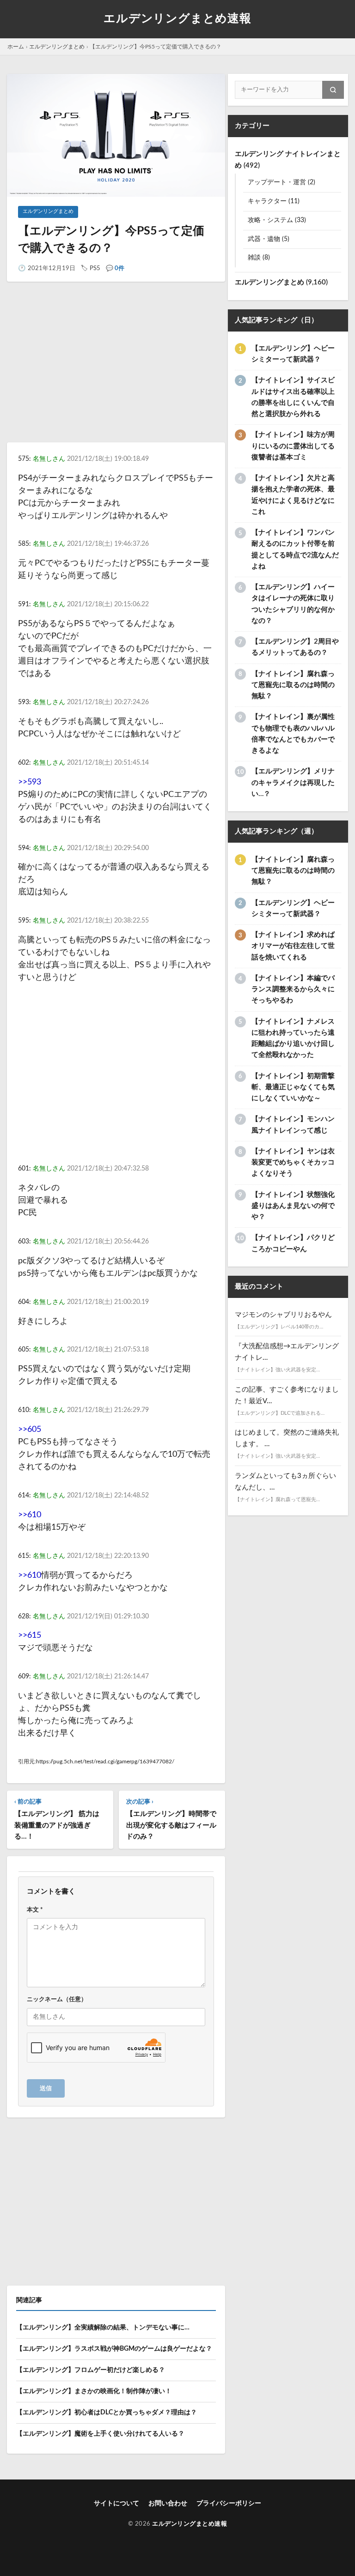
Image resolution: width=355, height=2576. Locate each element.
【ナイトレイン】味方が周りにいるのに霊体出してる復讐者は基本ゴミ (293, 446)
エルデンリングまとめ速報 (177, 19)
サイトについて (116, 2504)
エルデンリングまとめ (57, 47)
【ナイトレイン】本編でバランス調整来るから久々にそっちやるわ (293, 989)
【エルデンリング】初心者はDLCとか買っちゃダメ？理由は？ (107, 2413)
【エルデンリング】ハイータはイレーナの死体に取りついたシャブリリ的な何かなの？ (293, 604)
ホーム (16, 47)
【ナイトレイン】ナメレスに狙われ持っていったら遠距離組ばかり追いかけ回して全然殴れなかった (293, 1038)
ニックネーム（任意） (57, 1999)
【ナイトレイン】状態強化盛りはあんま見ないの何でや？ (293, 1206)
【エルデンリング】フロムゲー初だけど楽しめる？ (91, 2370)
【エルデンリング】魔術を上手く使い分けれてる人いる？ (100, 2434)
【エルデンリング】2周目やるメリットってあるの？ (295, 647)
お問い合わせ (168, 2504)
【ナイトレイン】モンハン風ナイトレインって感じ (293, 1125)
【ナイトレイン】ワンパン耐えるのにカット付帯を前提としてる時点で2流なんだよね (295, 549)
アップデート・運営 (277, 182)
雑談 (254, 258)
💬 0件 (115, 268)
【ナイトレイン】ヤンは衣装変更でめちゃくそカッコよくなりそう (293, 1163)
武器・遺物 (264, 239)
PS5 (95, 268)
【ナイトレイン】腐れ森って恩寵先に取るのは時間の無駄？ (293, 685)
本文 (35, 1910)
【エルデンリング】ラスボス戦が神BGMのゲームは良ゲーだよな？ (114, 2349)
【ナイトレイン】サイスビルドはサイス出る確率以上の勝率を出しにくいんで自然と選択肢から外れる (293, 397)
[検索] (333, 90)
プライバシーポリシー (229, 2504)
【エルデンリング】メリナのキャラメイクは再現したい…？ (293, 783)
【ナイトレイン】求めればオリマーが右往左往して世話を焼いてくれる (293, 946)
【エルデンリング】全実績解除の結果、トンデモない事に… (103, 2328)
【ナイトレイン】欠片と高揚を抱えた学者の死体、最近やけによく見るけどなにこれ (293, 495)
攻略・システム (270, 220)
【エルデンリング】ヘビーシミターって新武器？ (293, 354)
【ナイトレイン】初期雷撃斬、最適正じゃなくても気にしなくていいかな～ (293, 1087)
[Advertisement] (116, 370)
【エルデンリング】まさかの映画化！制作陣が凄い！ (94, 2391)
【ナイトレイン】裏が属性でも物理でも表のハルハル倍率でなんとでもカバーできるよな (293, 734)
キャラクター (267, 201)
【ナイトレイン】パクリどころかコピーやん (293, 1243)
